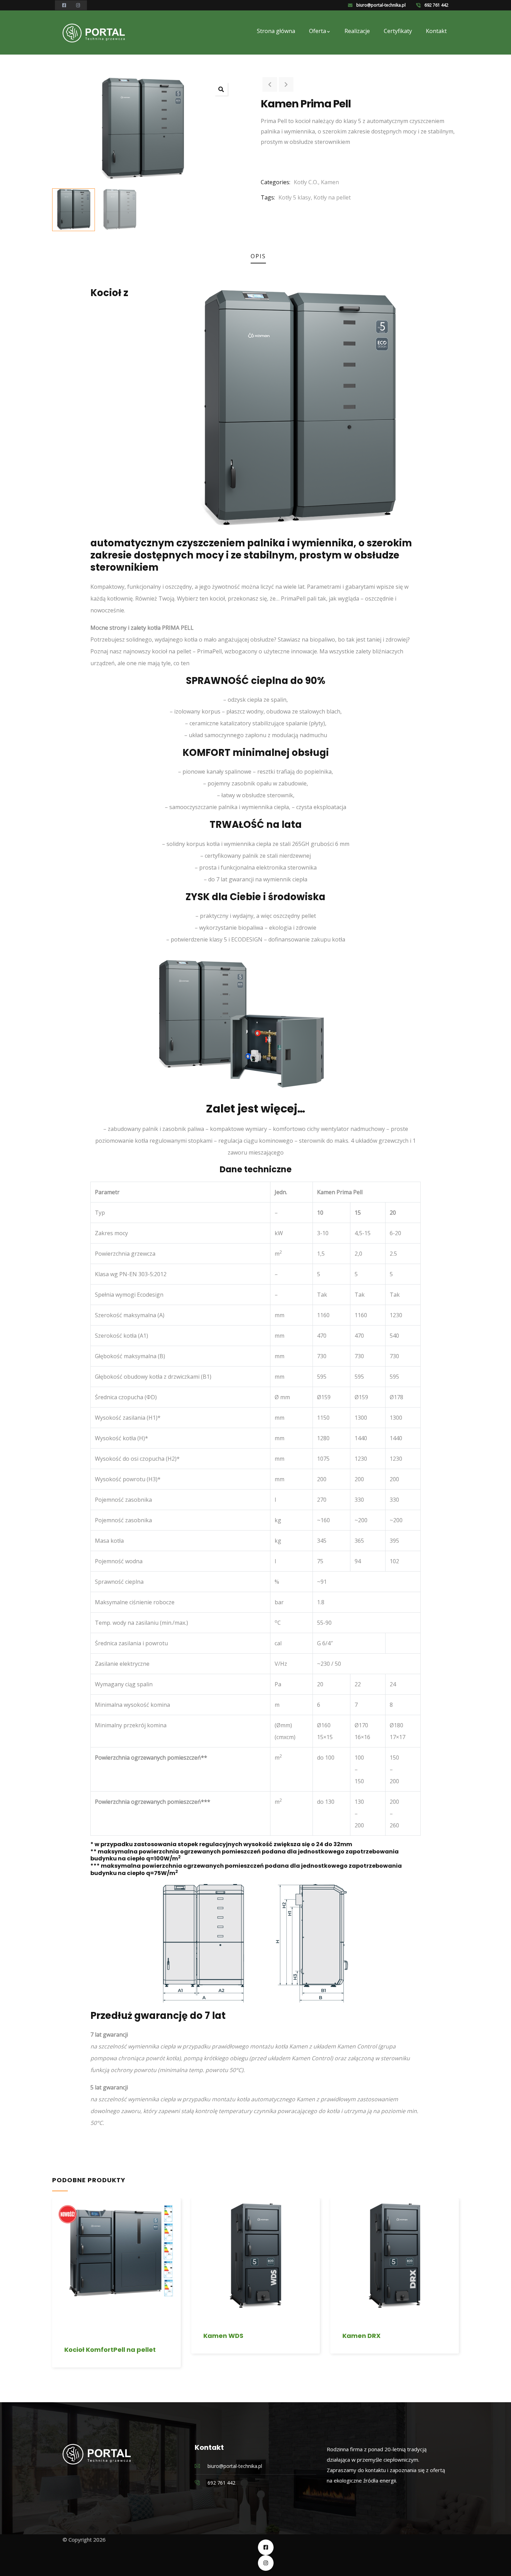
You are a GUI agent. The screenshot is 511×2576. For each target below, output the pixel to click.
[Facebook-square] (266, 2547)
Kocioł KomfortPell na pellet (110, 2350)
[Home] (94, 33)
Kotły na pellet (332, 197)
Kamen (330, 182)
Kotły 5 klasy (295, 197)
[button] (221, 89)
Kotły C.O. (306, 182)
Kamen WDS (223, 2336)
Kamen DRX (362, 2336)
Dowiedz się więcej (57, 2298)
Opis (258, 256)
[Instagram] (266, 2563)
